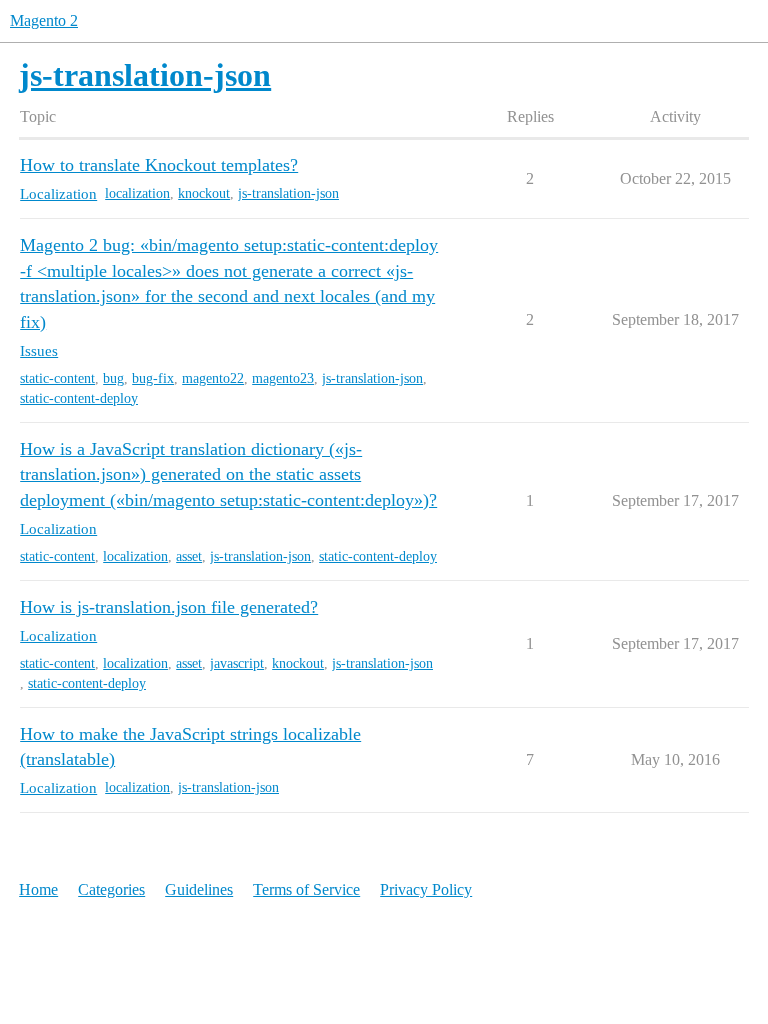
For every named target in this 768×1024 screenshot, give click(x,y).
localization (137, 193)
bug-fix (153, 378)
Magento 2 (44, 20)
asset (189, 556)
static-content (57, 378)
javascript (237, 663)
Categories (111, 889)
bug (113, 378)
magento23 (283, 378)
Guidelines (199, 889)
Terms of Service (306, 889)
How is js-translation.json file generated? (169, 607)
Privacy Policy (426, 889)
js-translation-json (288, 193)
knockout (204, 193)
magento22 (213, 378)
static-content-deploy (79, 398)
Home (38, 889)
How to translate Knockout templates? (159, 165)
